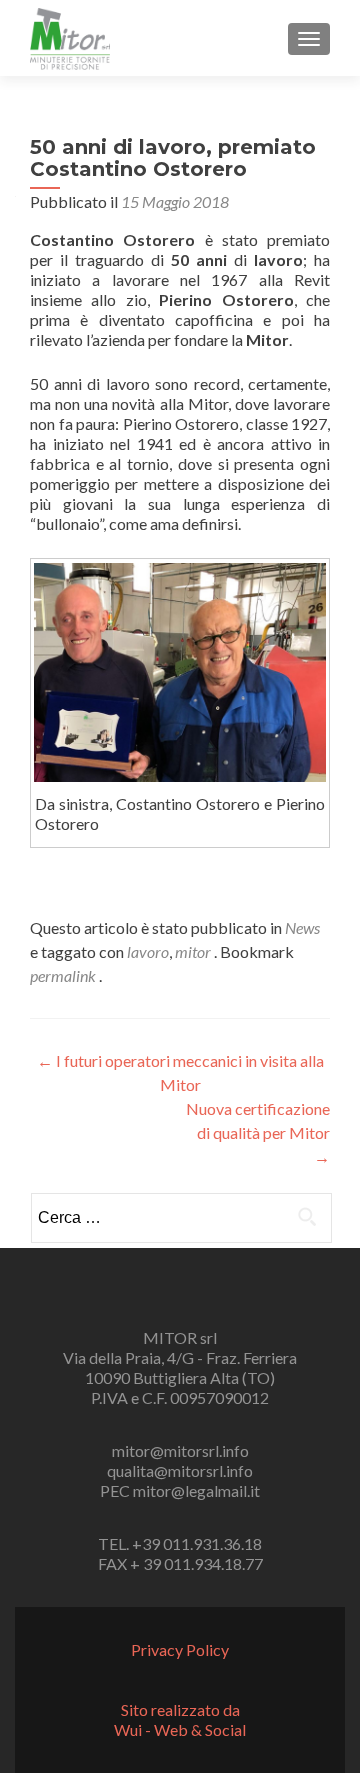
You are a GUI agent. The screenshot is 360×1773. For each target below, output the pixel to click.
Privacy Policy (180, 1649)
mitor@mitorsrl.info (180, 1450)
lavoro (148, 951)
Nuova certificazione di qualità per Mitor (258, 1132)
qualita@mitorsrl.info (180, 1470)
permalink (64, 975)
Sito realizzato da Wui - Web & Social (180, 1719)
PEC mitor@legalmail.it (180, 1490)
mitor (193, 951)
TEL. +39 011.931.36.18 (180, 1543)
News (302, 927)
